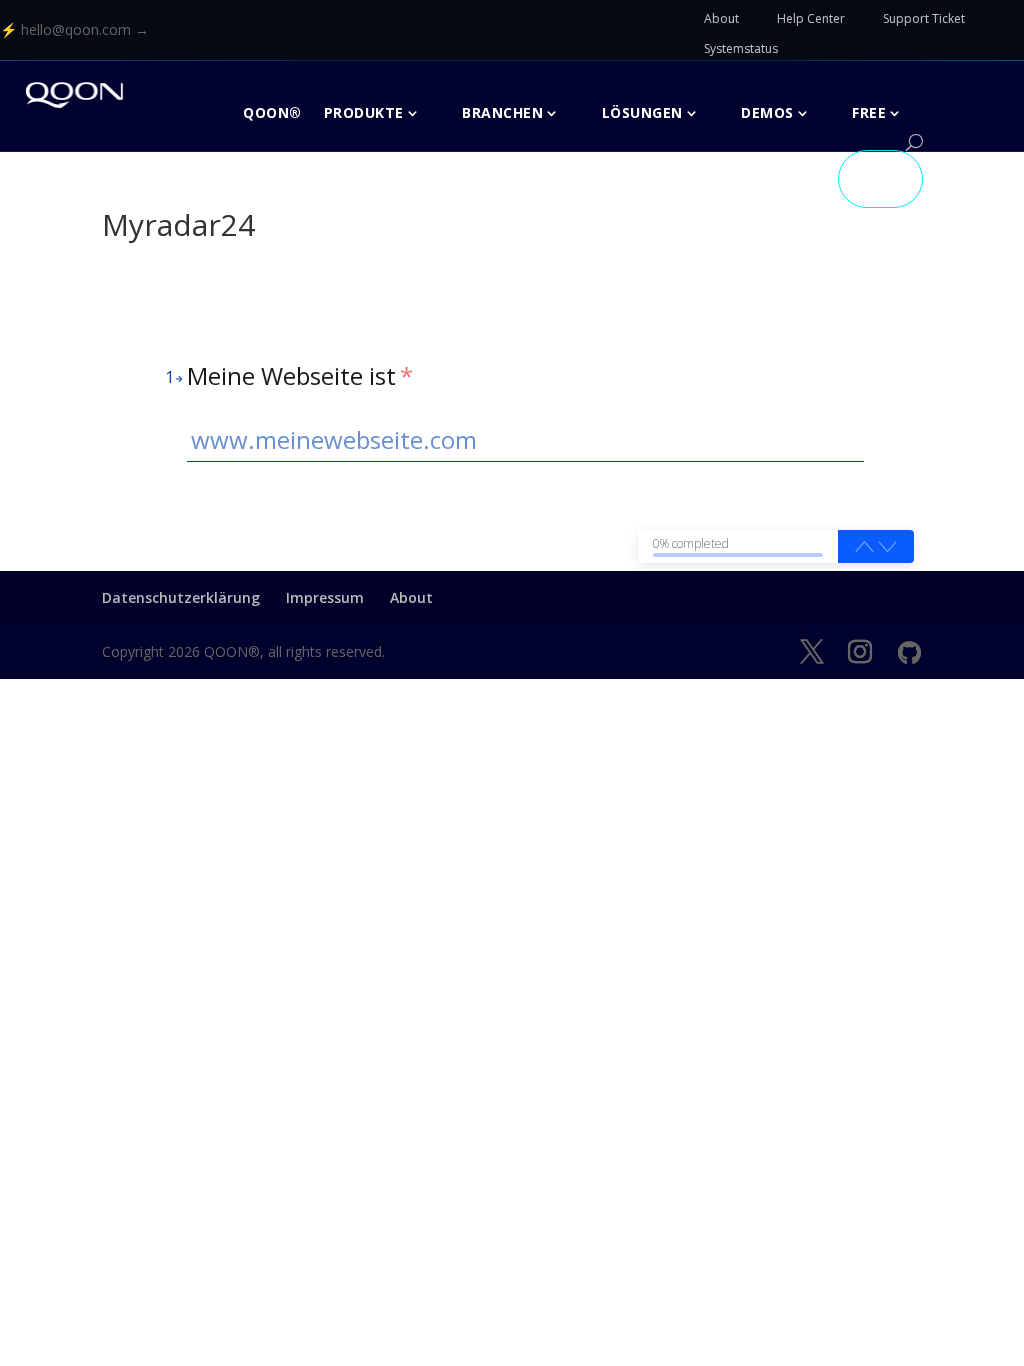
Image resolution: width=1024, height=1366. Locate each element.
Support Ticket (924, 18)
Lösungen (642, 112)
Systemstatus (741, 48)
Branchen (502, 112)
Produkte (364, 112)
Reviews (785, 178)
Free (869, 112)
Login (880, 178)
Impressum (325, 597)
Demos (767, 112)
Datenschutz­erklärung (181, 597)
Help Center (811, 18)
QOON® (272, 112)
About (721, 18)
